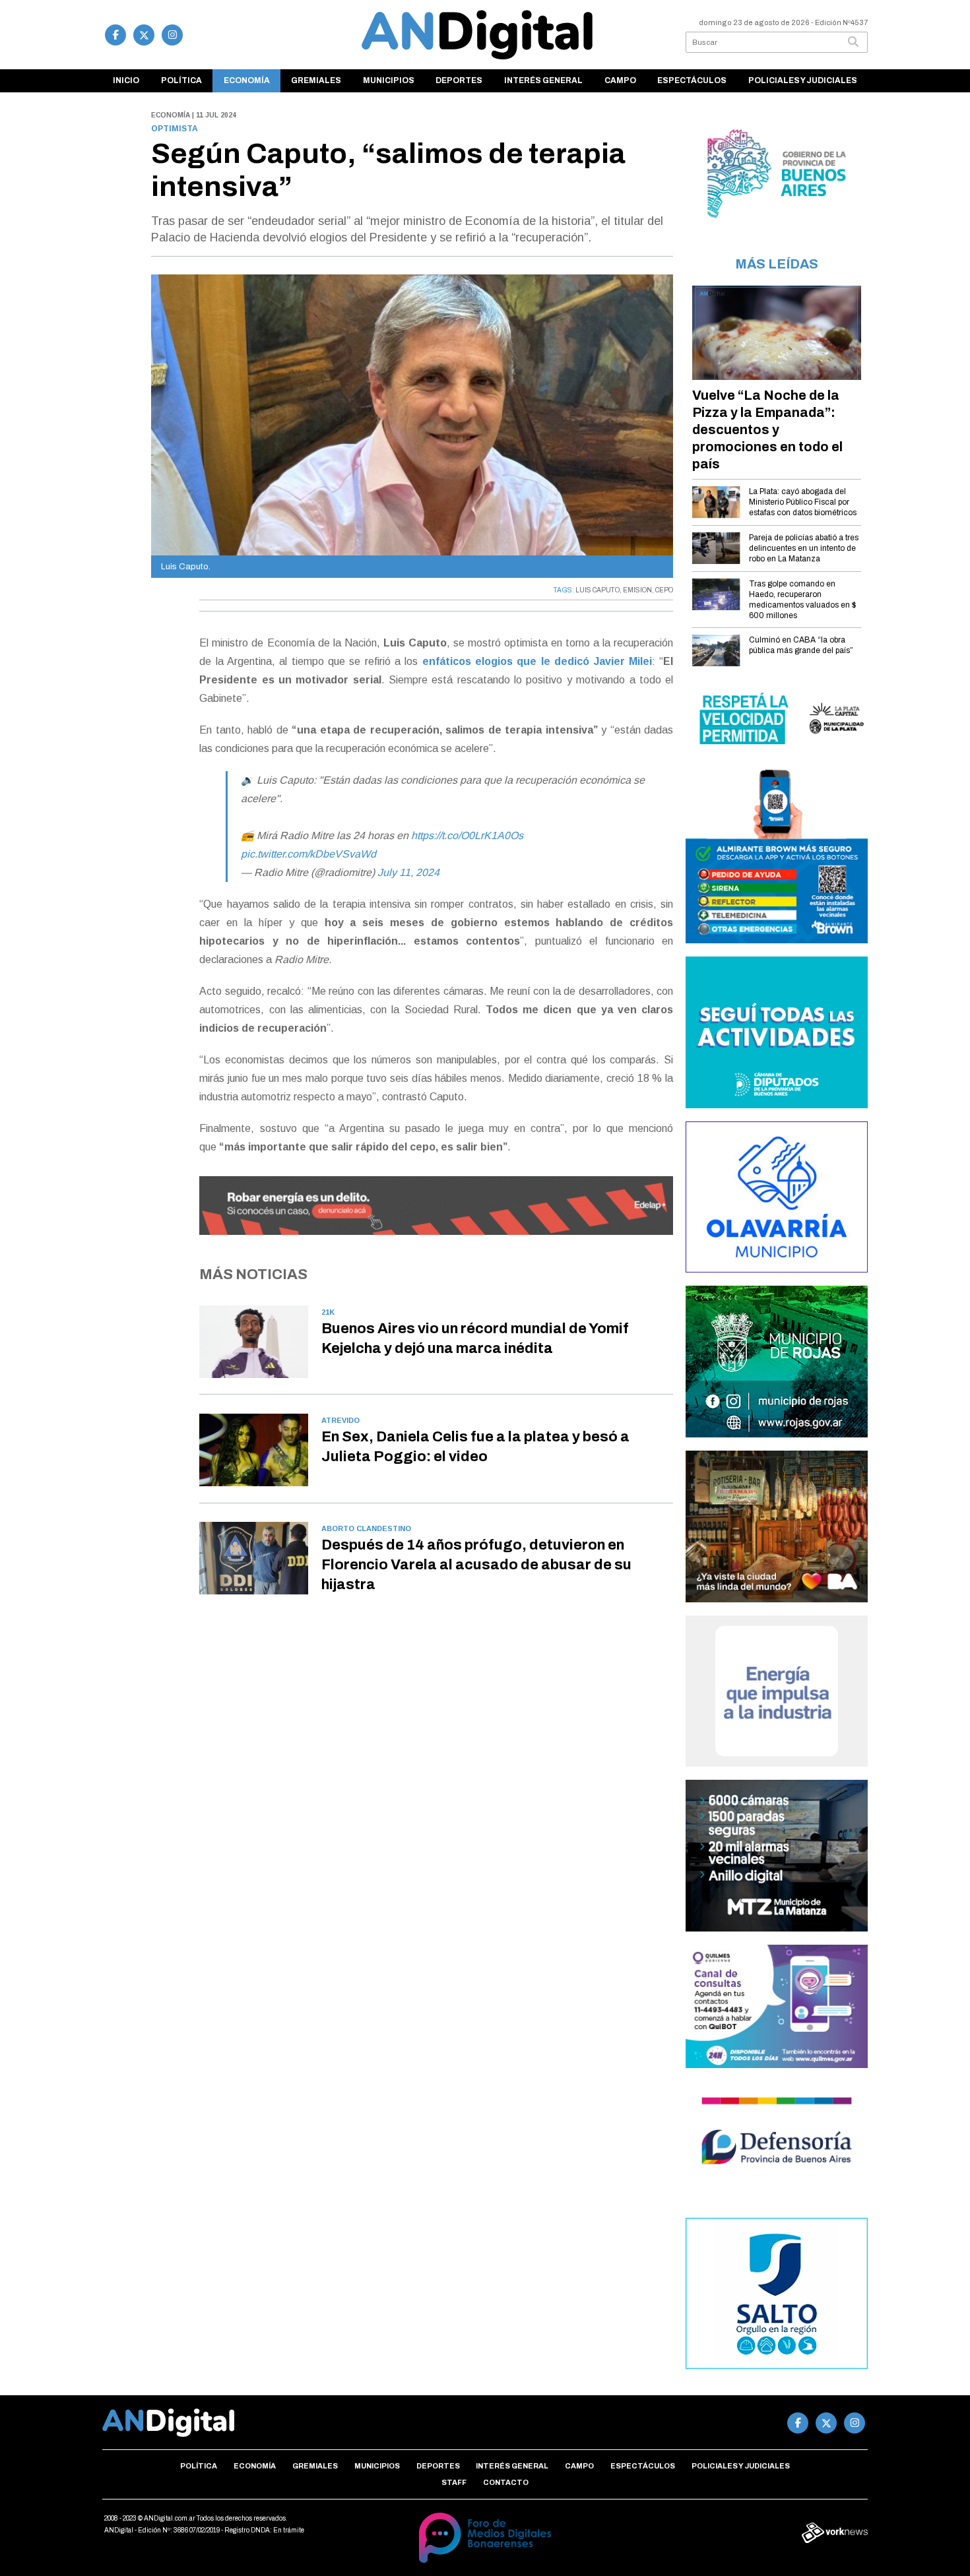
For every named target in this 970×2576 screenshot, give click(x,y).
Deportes (459, 80)
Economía (247, 80)
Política (181, 80)
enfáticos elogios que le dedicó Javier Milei (537, 661)
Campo (620, 80)
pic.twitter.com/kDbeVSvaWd (308, 854)
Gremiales (316, 80)
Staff (454, 2482)
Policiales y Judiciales (803, 80)
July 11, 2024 (408, 872)
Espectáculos (692, 80)
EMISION (637, 590)
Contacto (506, 2482)
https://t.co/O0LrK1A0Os (467, 835)
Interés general (543, 80)
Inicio (126, 80)
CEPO (664, 590)
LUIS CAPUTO (598, 590)
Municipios (389, 80)
